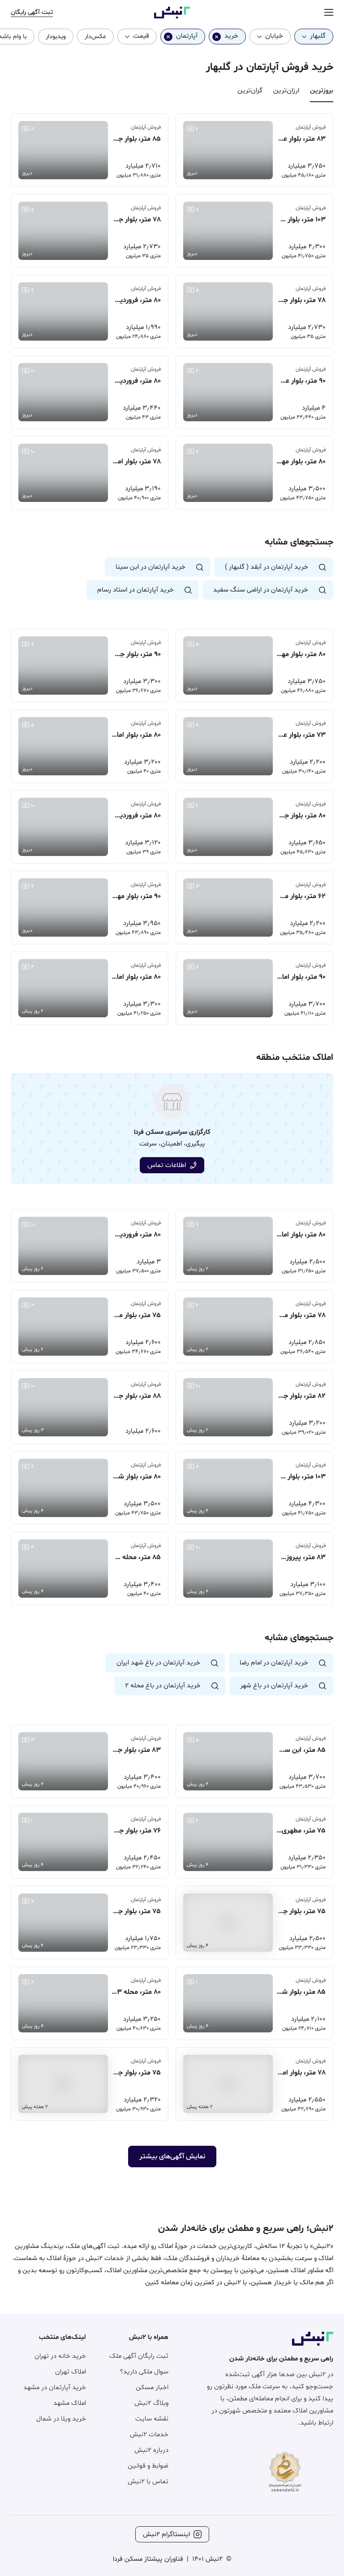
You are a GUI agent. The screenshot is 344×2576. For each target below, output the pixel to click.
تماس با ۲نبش (148, 2482)
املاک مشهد (70, 2403)
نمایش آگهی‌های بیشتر (172, 2157)
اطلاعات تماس (167, 1165)
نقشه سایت (152, 2419)
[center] (329, 13)
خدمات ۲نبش (149, 2435)
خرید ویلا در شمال (61, 2419)
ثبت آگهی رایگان (32, 12)
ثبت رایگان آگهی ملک (139, 2356)
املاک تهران (71, 2372)
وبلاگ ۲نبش (151, 2403)
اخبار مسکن (152, 2388)
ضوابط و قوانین (148, 2466)
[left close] (217, 37)
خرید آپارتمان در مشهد (55, 2388)
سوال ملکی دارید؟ (144, 2372)
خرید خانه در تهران (60, 2356)
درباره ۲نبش (151, 2450)
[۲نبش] (172, 17)
